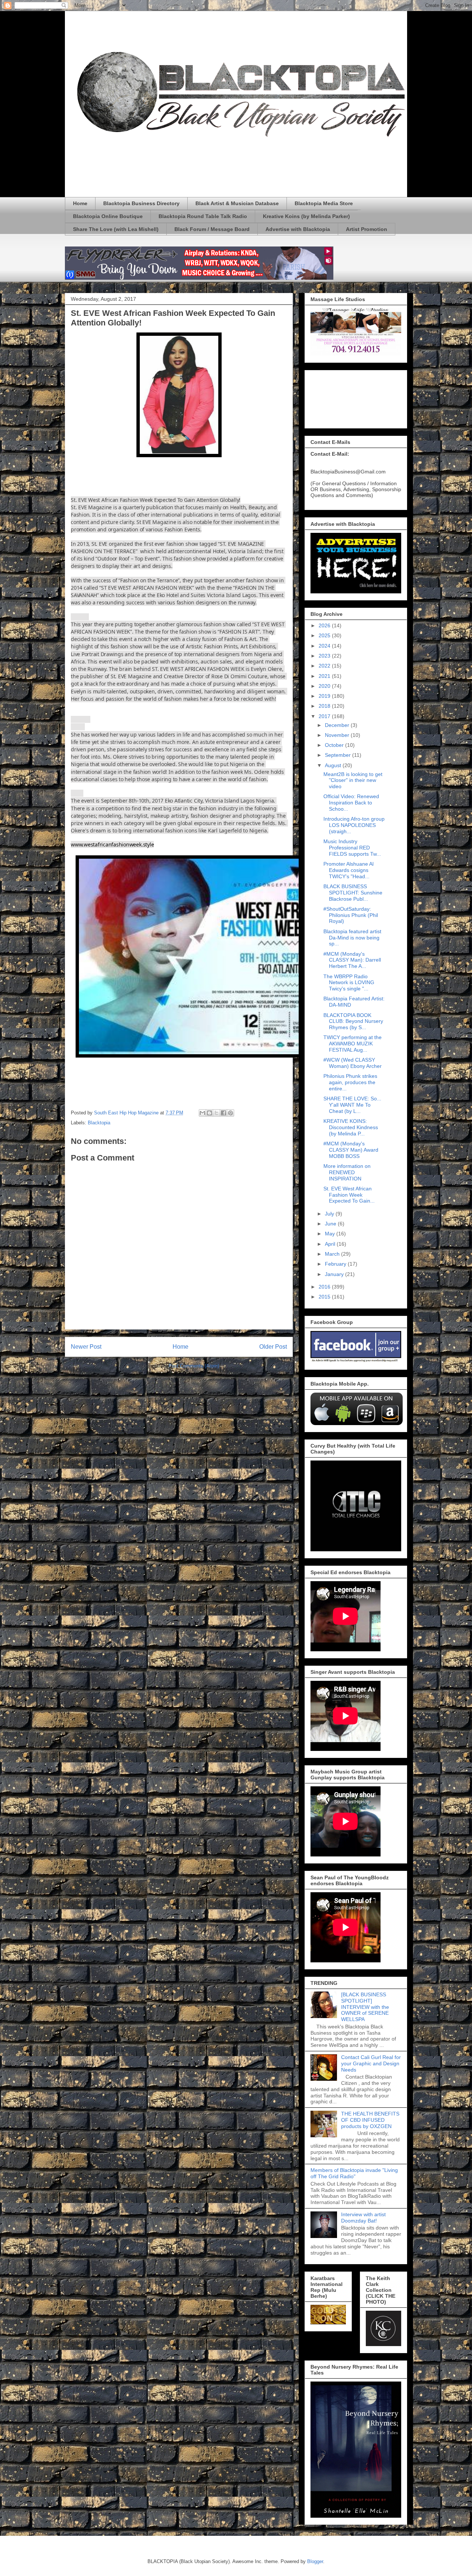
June (331, 1224)
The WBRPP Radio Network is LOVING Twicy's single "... (349, 983)
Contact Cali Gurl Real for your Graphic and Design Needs (371, 2063)
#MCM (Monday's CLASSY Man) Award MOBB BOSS (351, 1150)
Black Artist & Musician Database (237, 203)
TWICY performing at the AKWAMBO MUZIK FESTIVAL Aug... (353, 1044)
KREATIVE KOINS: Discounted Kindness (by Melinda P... (351, 1127)
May (331, 1234)
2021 (325, 676)
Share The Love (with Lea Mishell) (116, 229)
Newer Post (86, 1347)
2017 (325, 716)
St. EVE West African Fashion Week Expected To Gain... (349, 1195)
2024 (325, 646)
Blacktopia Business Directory (141, 203)
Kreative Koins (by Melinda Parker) (306, 216)
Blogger (315, 2561)
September (339, 755)
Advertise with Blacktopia (298, 229)
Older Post (273, 1347)
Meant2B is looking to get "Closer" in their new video (353, 780)
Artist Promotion (367, 229)
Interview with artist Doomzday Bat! (363, 2218)
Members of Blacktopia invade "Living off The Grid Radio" (354, 2173)
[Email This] (202, 1113)
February (336, 1264)
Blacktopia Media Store (324, 203)
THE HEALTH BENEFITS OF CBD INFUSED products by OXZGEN (370, 2120)
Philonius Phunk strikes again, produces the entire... (350, 1082)
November (338, 735)
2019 (325, 696)
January (335, 1274)
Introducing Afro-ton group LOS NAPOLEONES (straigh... (354, 825)
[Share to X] (216, 1113)
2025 (325, 635)
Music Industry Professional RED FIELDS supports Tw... (352, 848)
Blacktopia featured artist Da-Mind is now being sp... (352, 938)
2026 (325, 625)
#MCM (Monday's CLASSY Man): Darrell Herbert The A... (352, 960)
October (335, 745)
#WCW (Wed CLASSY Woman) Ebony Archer (353, 1063)
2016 (325, 1287)
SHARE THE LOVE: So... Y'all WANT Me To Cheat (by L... (352, 1105)
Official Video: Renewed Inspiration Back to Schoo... (351, 803)
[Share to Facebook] (223, 1113)
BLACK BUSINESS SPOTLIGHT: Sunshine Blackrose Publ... (353, 893)
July (330, 1214)
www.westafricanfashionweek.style (112, 844)
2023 (325, 656)
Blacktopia (99, 1123)
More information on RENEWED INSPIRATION (347, 1172)
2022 (325, 666)
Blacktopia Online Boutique (108, 216)
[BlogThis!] (209, 1113)
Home (80, 203)
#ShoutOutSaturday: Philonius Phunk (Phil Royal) (351, 915)
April (331, 1244)
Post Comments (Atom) (194, 1366)
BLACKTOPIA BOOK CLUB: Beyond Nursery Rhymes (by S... (353, 1021)
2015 (325, 1297)
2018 (325, 706)
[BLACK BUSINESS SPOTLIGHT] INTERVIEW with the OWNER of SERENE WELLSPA (365, 2007)
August (334, 765)
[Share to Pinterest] (230, 1113)
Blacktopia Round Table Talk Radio (203, 216)
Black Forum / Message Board (212, 229)
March (333, 1254)
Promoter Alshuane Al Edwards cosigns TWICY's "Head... (348, 870)
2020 (325, 686)
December (338, 725)
